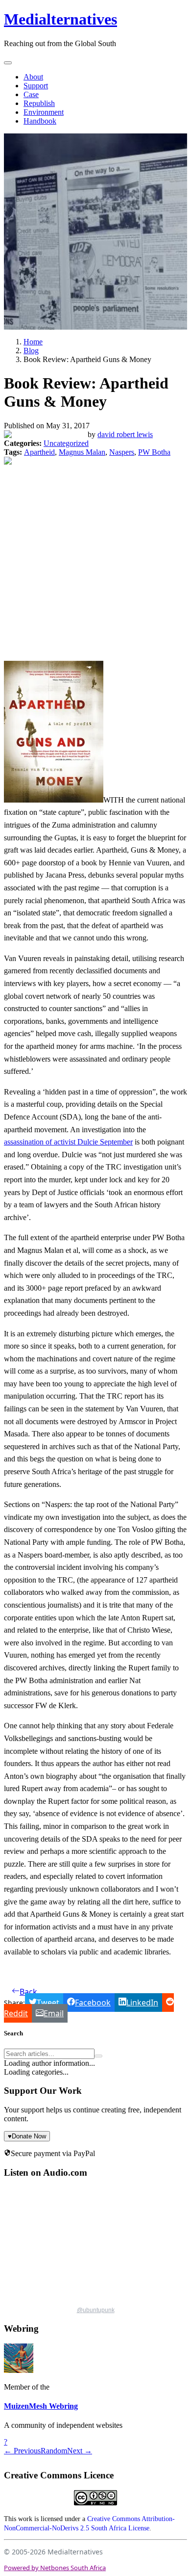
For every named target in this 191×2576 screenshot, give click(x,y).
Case (31, 94)
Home (33, 342)
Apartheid (39, 452)
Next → (80, 2451)
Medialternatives (60, 19)
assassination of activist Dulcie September (68, 1142)
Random (54, 2451)
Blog (31, 351)
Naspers (122, 452)
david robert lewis (125, 434)
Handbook (40, 121)
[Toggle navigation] (8, 63)
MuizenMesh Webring (41, 2406)
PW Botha (154, 452)
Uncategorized (66, 443)
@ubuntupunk (96, 2310)
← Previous (22, 2451)
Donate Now (27, 2136)
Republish (39, 103)
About (33, 77)
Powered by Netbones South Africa (55, 2568)
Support (36, 86)
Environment (44, 112)
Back (28, 1992)
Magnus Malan (82, 452)
